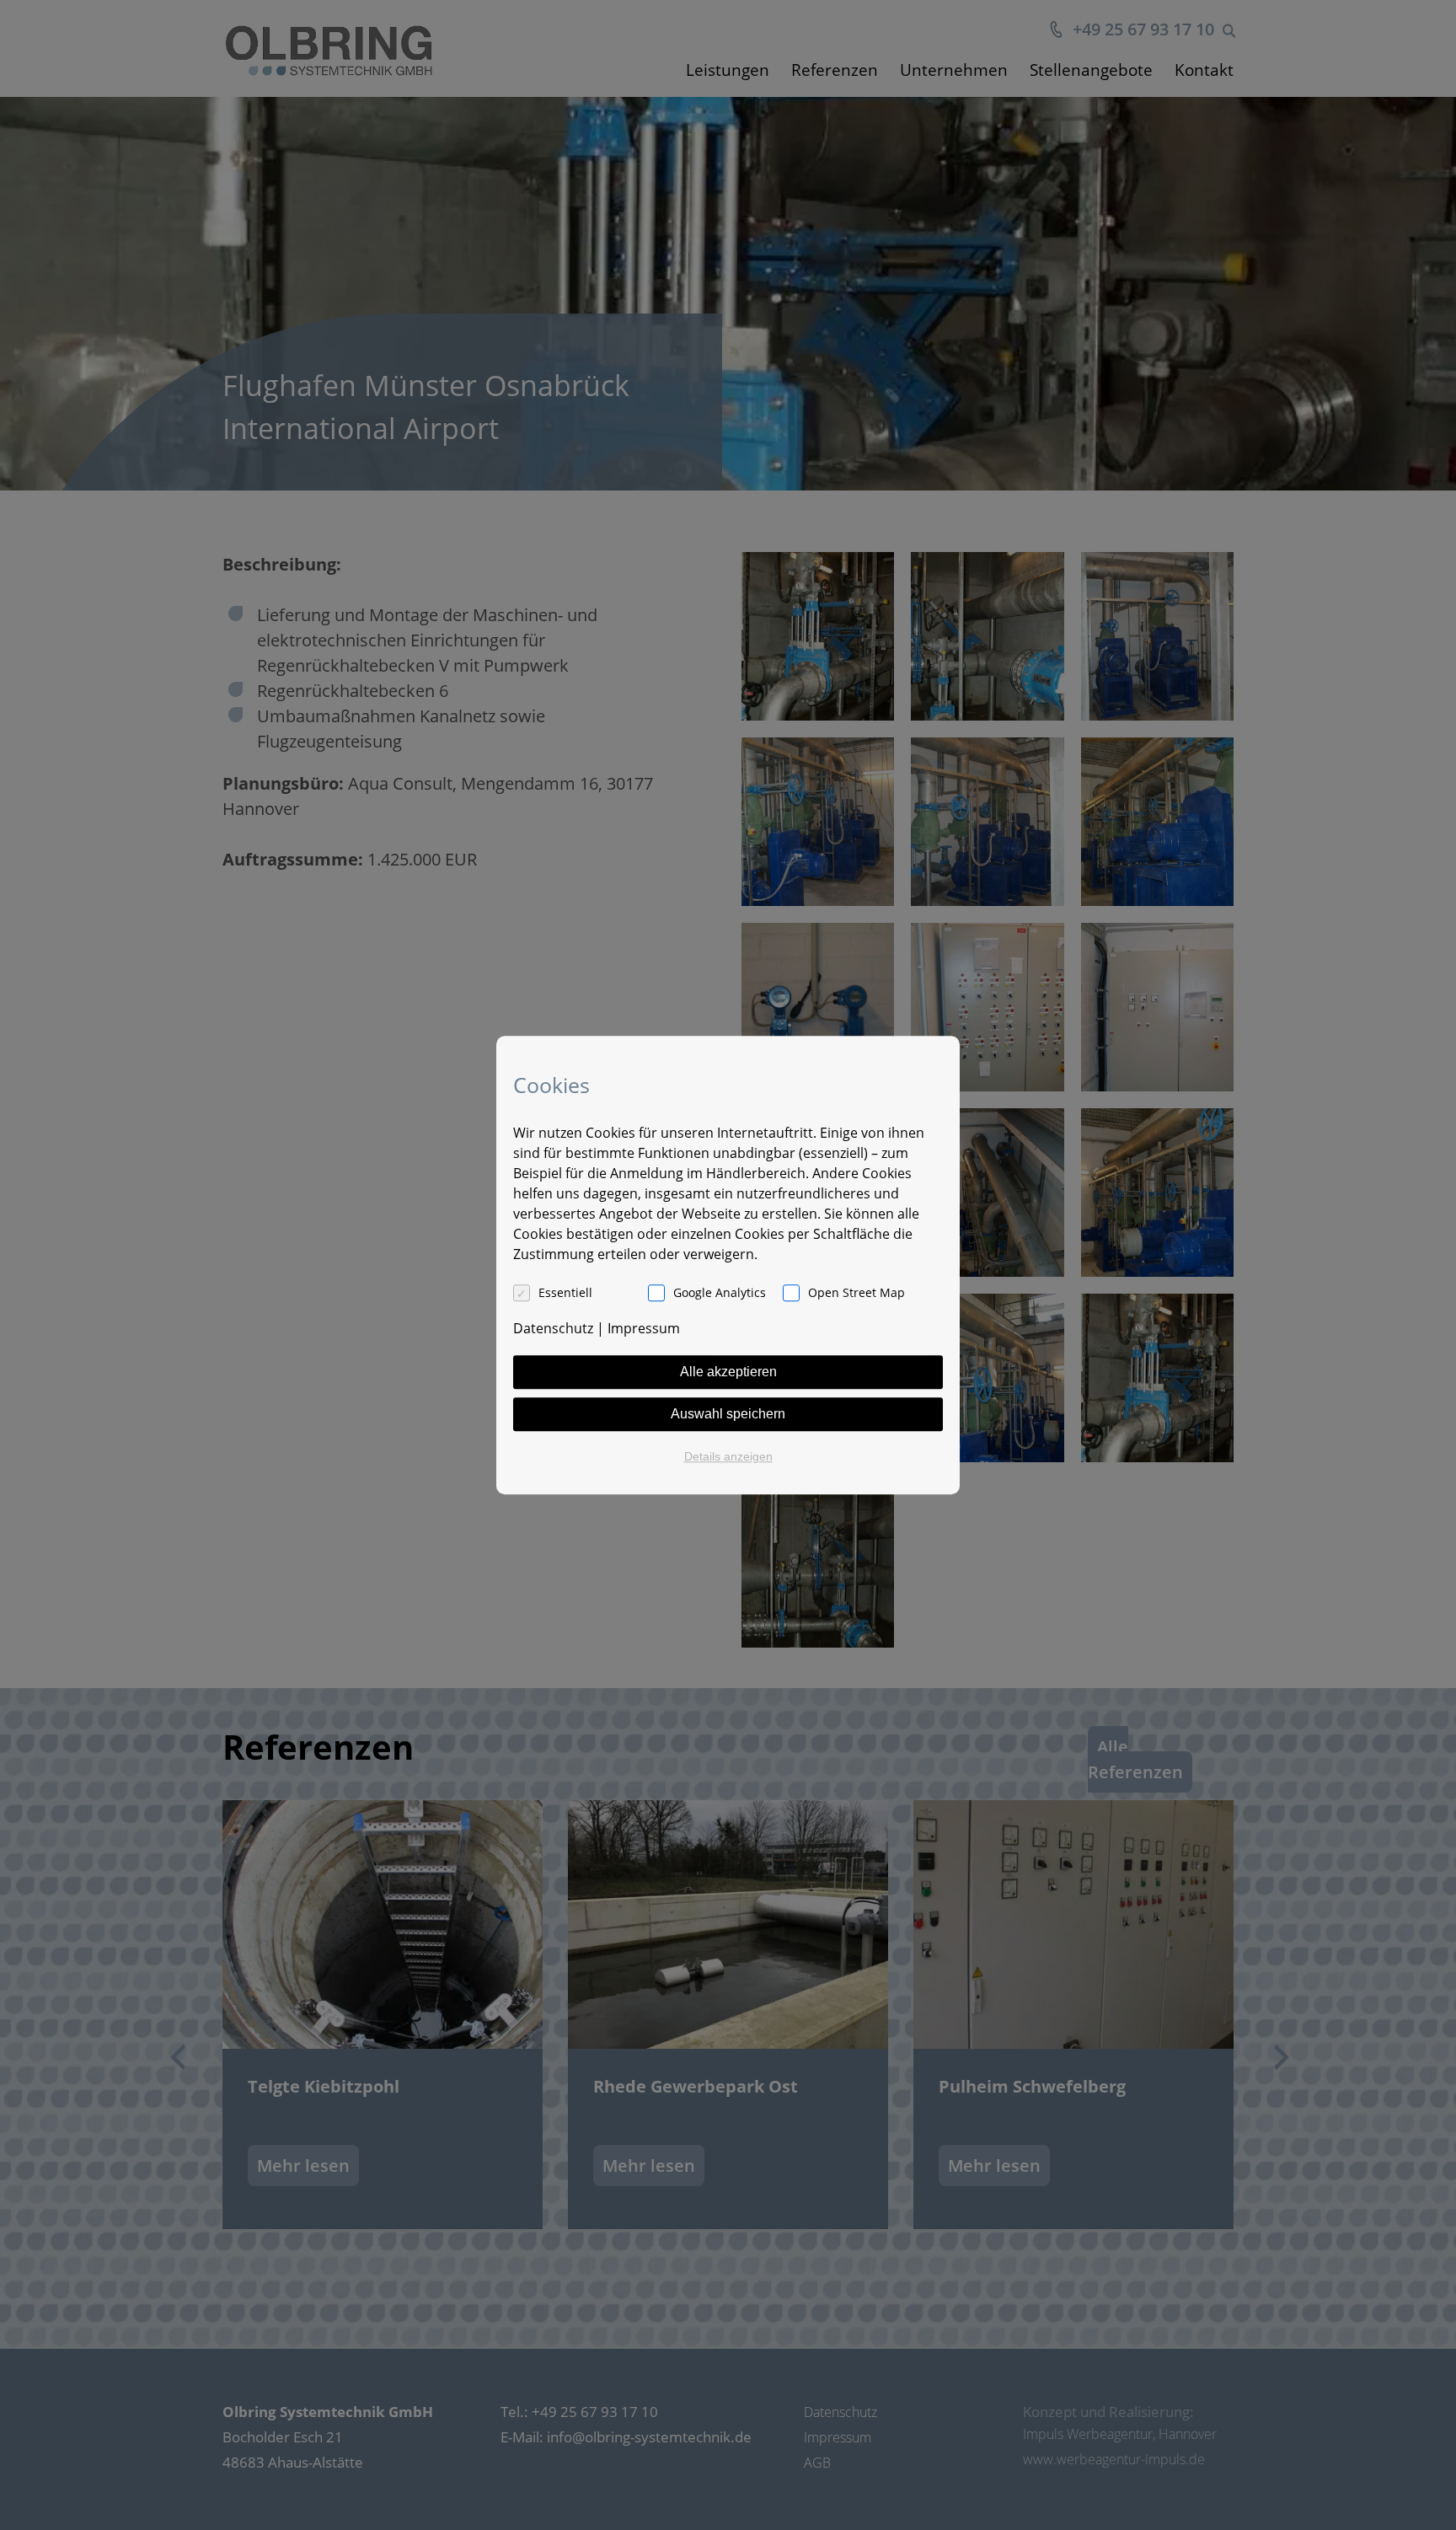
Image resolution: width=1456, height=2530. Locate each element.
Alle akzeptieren (728, 1372)
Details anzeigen (728, 1456)
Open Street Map (856, 1292)
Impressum (644, 1328)
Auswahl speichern (728, 1414)
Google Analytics (720, 1292)
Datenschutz (553, 1328)
